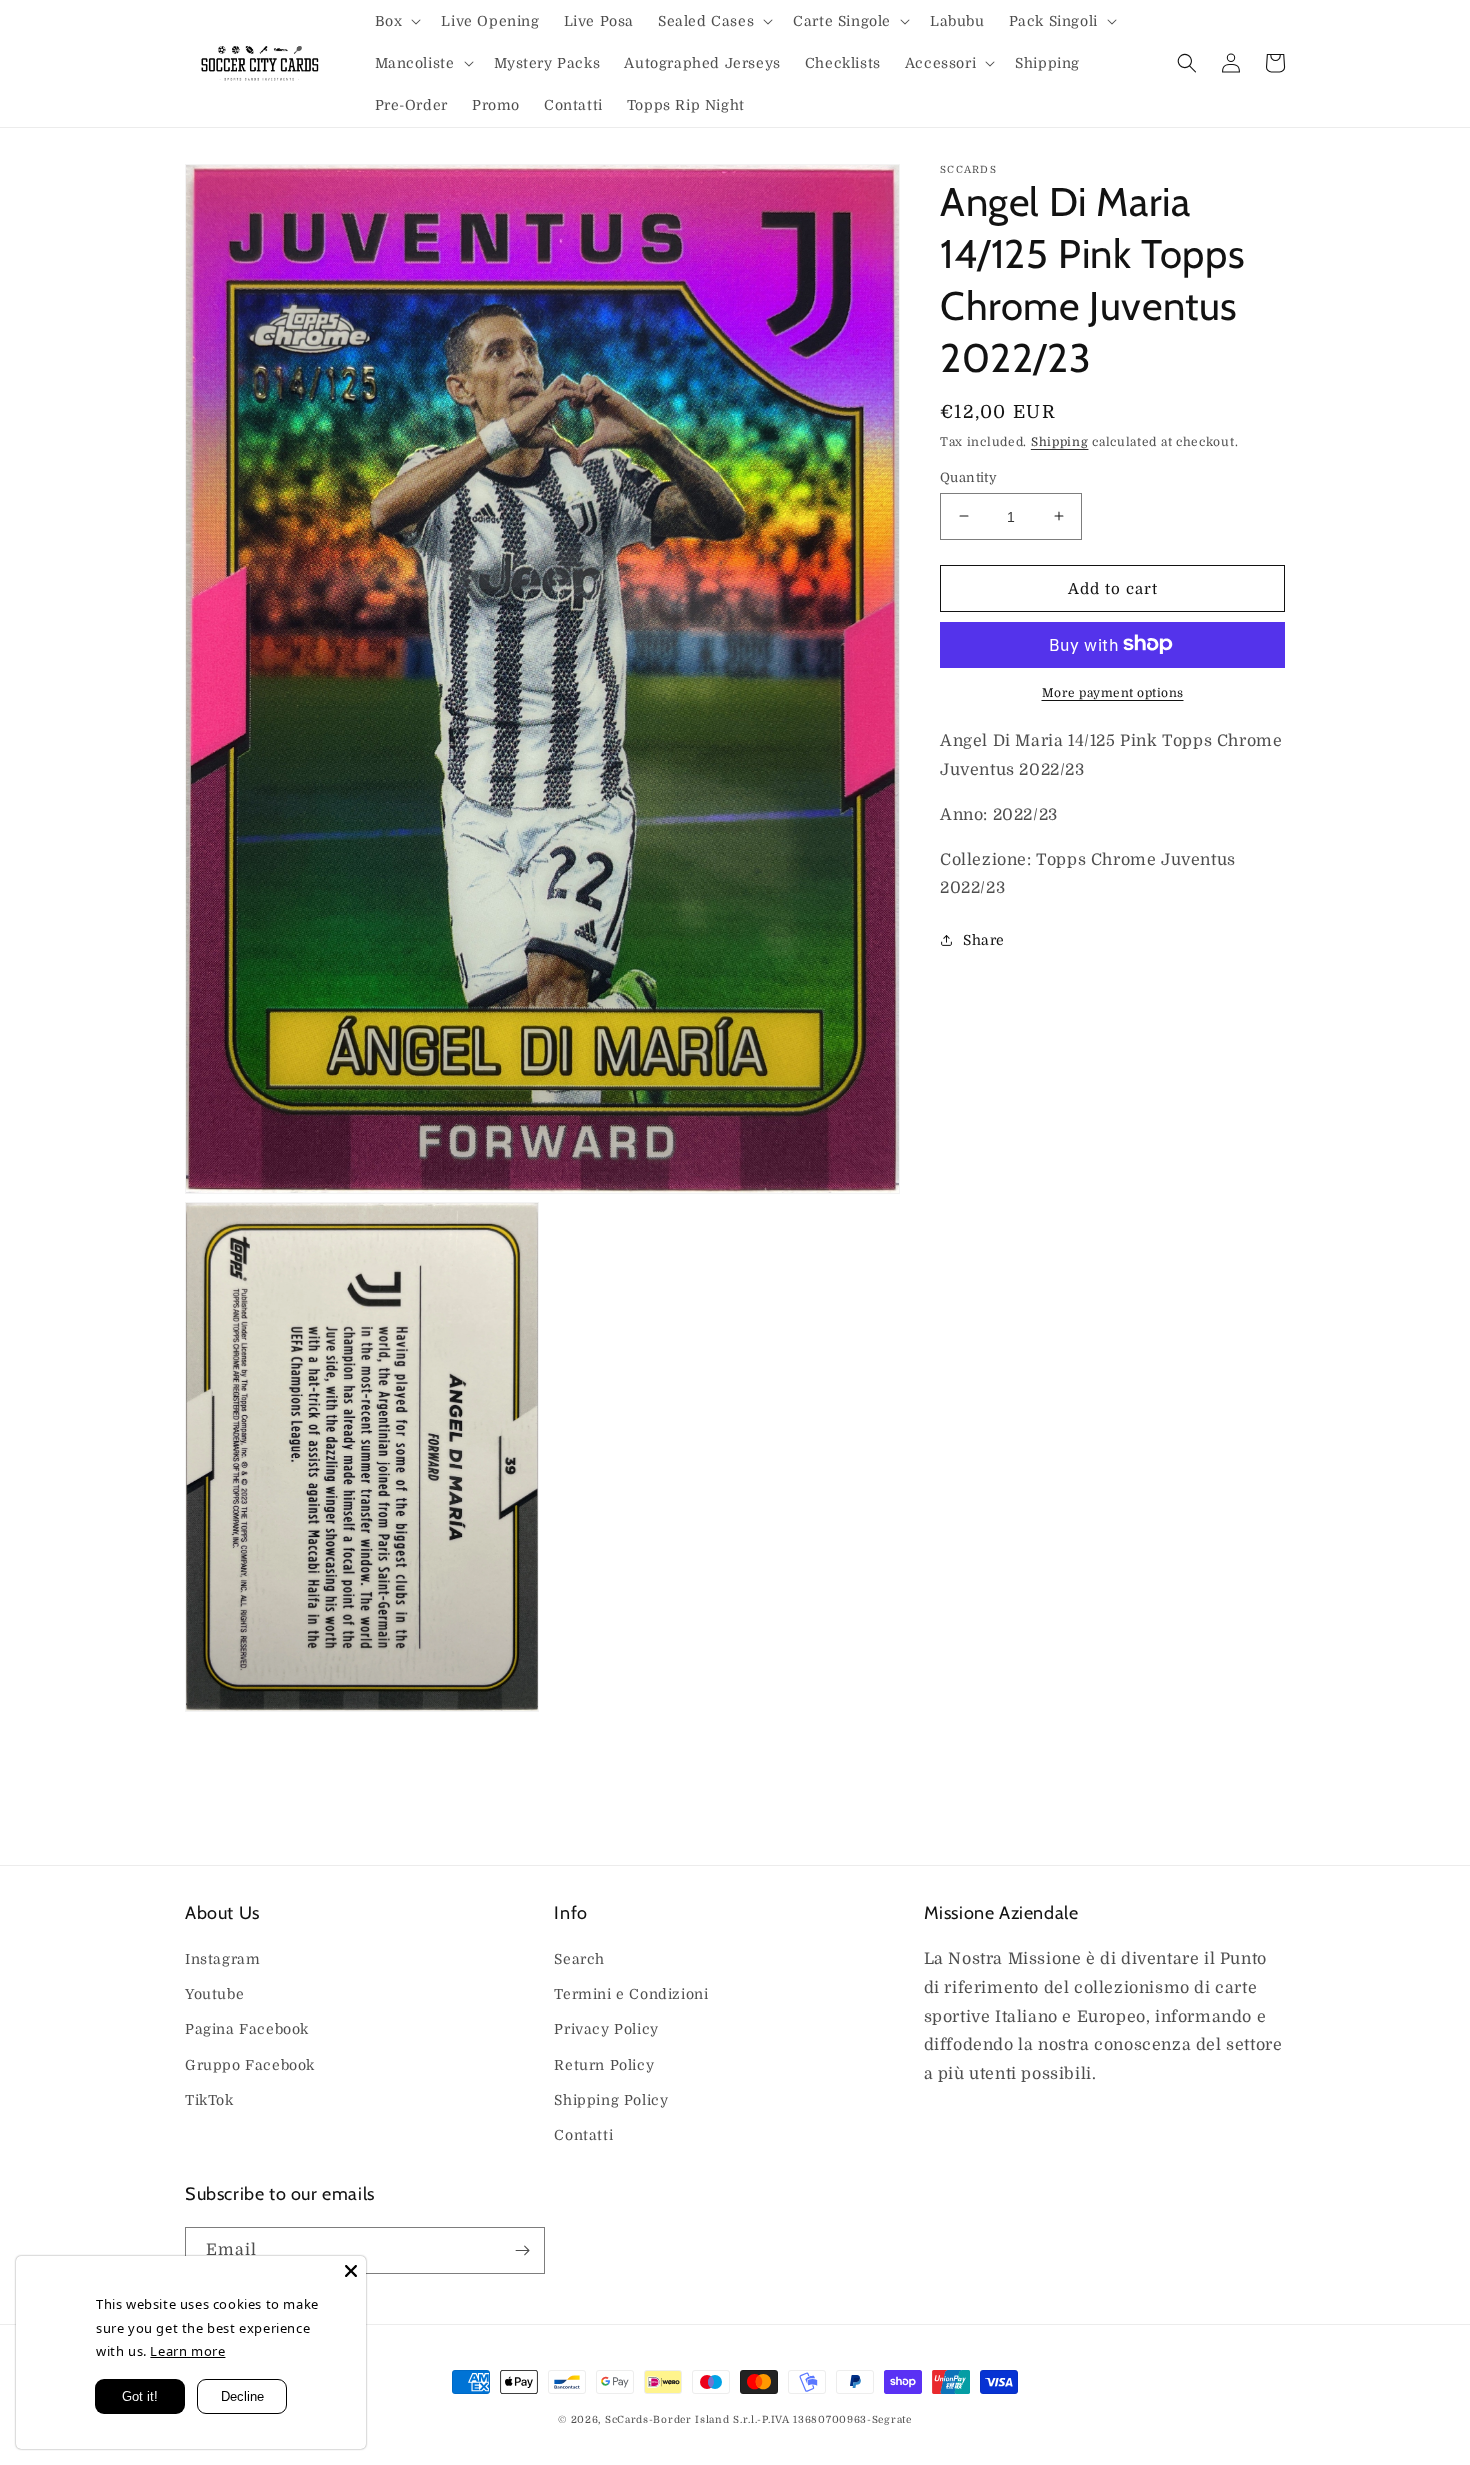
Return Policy (604, 2065)
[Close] (351, 2271)
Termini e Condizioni (631, 1994)
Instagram (222, 1959)
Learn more (187, 2351)
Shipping (1060, 442)
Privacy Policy (606, 2029)
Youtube (214, 1994)
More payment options (1113, 692)
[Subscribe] (522, 2250)
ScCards (627, 2419)
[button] (396, 21)
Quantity (968, 476)
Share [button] (984, 939)
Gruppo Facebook (250, 2065)
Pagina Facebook (247, 2029)
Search (579, 1959)
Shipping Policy (611, 2100)
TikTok (209, 2100)
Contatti (583, 2135)
